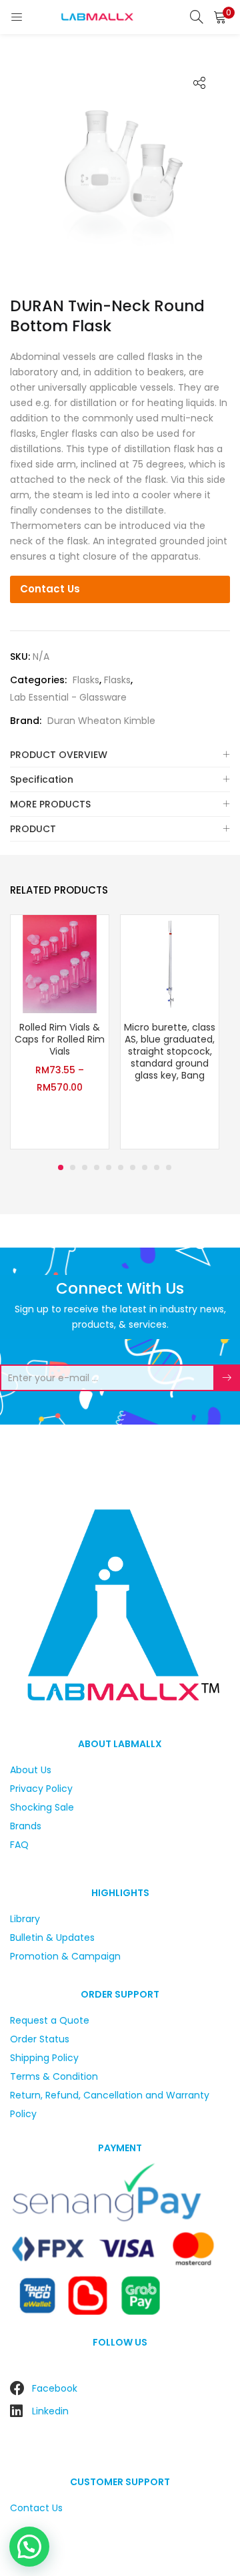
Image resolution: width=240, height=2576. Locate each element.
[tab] (120, 755)
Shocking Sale (42, 1807)
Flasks (86, 680)
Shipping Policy (44, 2058)
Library (25, 1919)
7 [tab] (133, 1167)
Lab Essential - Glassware (68, 697)
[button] (220, 17)
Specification (42, 779)
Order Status (40, 2039)
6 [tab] (121, 1167)
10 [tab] (169, 1167)
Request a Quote (50, 2020)
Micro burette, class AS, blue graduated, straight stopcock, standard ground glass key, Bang (170, 1051)
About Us (31, 1770)
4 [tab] (97, 1167)
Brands (26, 1826)
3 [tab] (85, 1167)
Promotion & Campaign (65, 1956)
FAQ (19, 1845)
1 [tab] (61, 1167)
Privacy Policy (41, 1789)
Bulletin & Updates (52, 1938)
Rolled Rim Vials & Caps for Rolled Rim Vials (60, 1039)
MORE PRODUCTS (50, 804)
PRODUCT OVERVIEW (59, 755)
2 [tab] (73, 1167)
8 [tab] (145, 1167)
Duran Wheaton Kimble (101, 721)
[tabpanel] (60, 1034)
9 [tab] (157, 1167)
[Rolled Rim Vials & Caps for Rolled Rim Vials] (60, 963)
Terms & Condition (54, 2076)
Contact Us (50, 589)
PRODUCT (33, 829)
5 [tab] (109, 1167)
